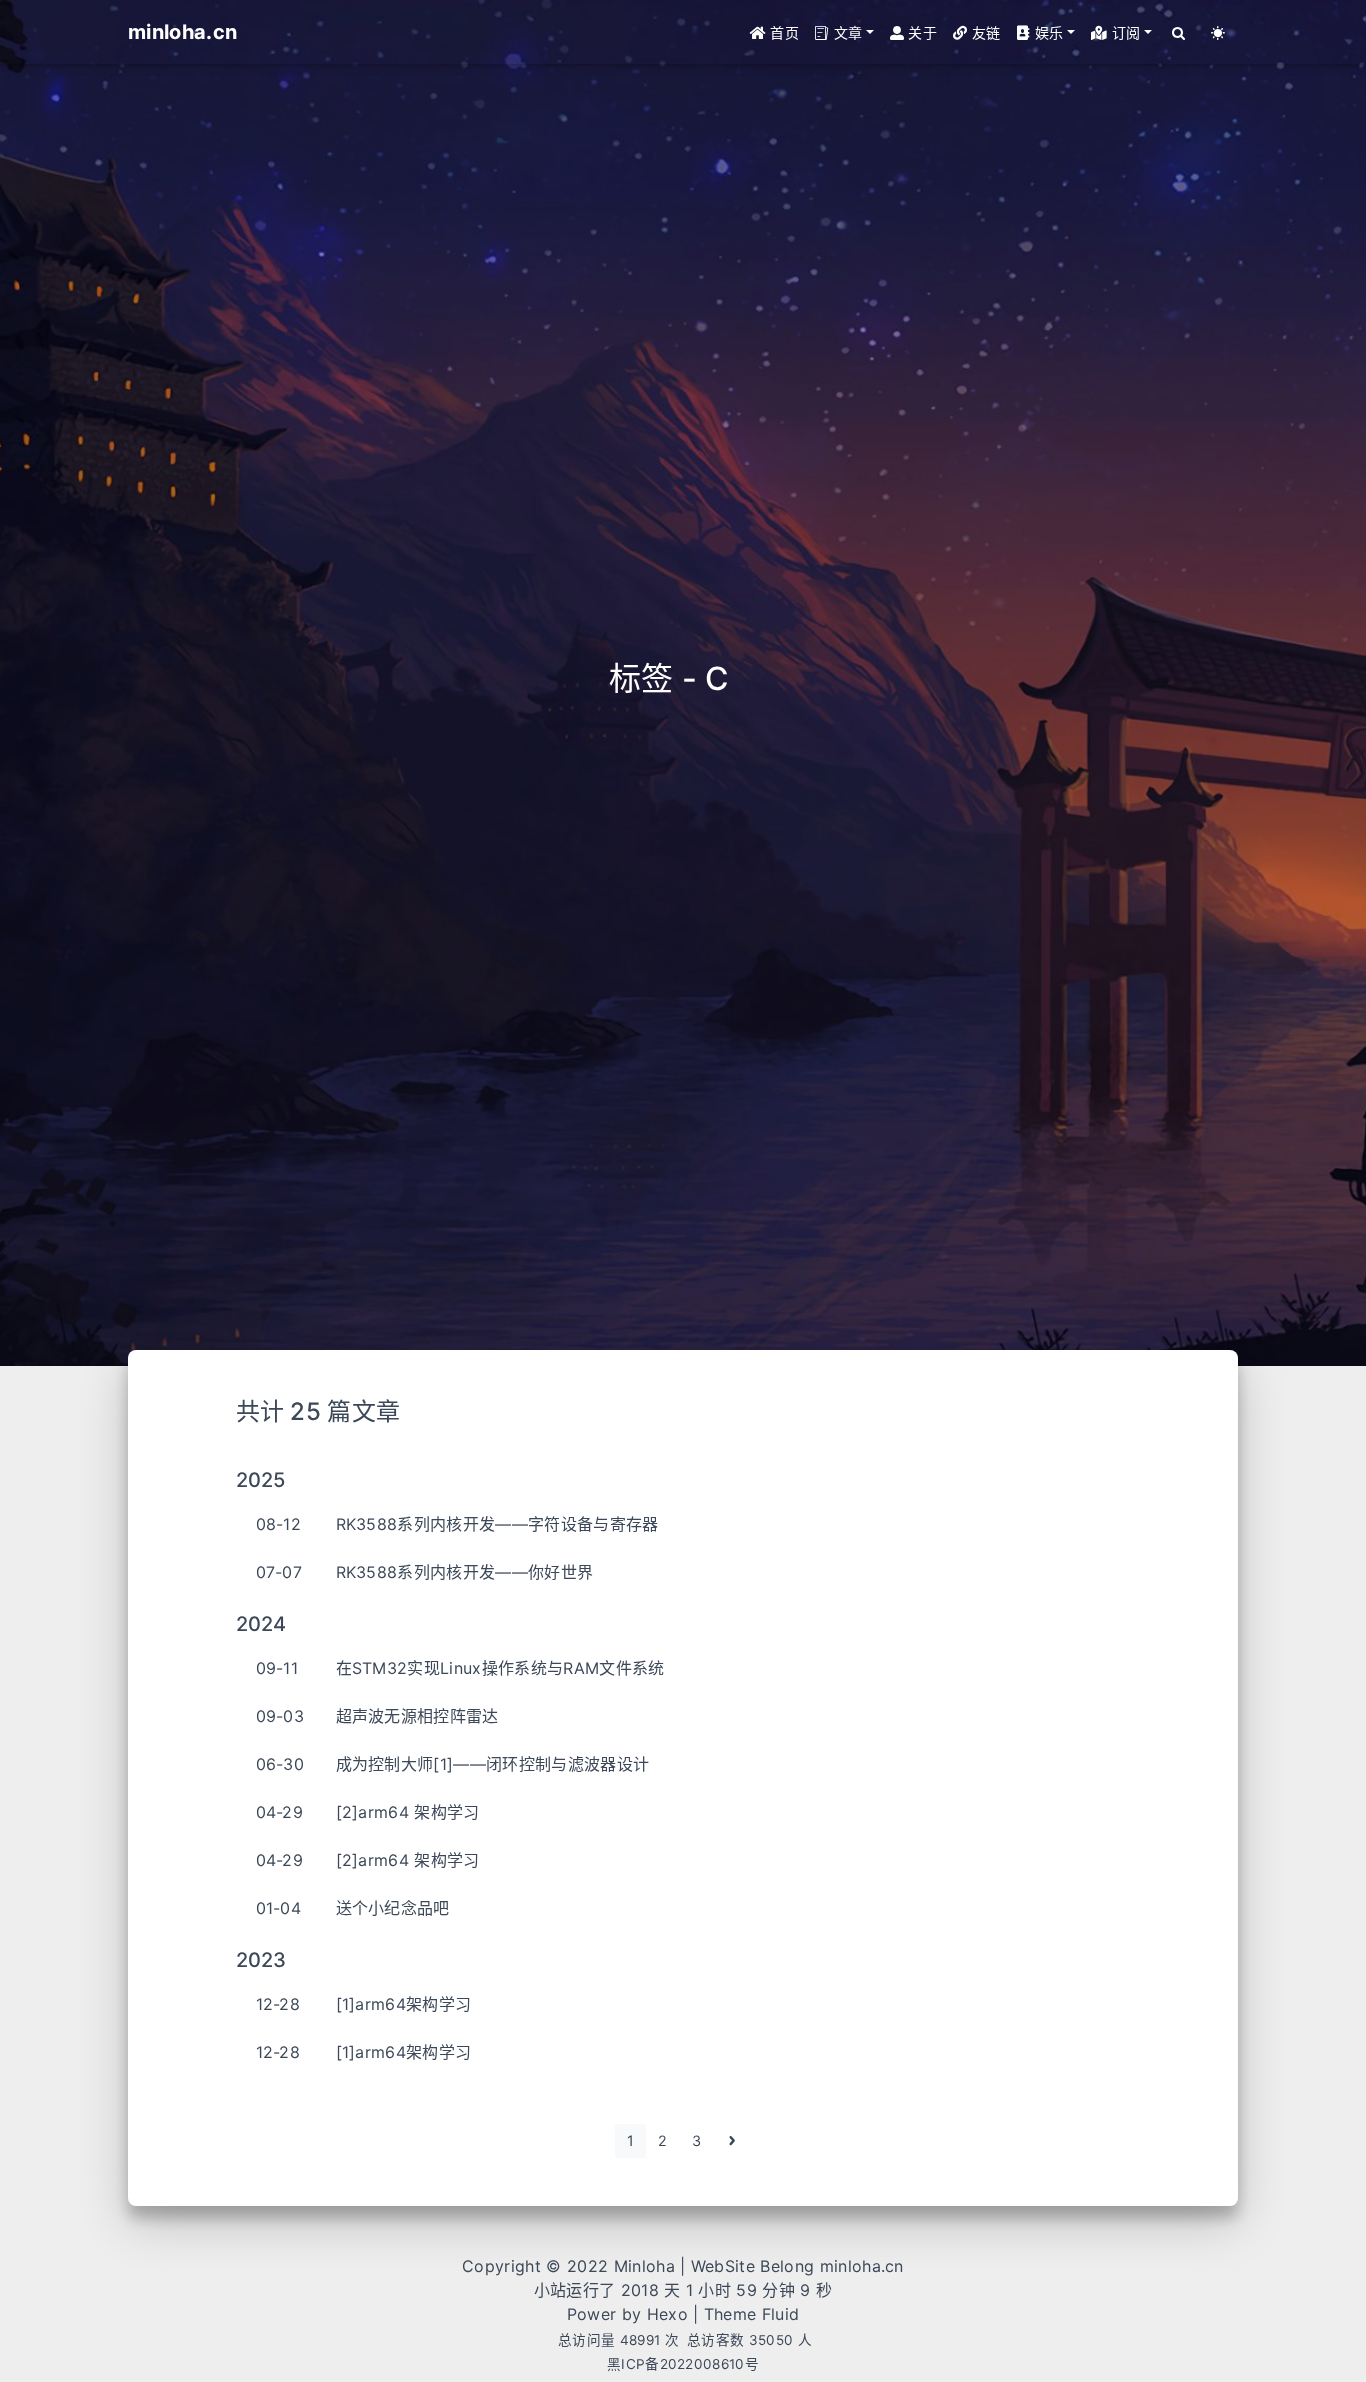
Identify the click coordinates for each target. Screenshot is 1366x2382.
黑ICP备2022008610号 (683, 2364)
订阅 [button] (1124, 32)
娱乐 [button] (1047, 32)
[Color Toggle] (1218, 32)
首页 (782, 32)
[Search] (1179, 32)
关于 (920, 32)
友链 (983, 32)
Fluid (781, 2314)
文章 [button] (845, 32)
